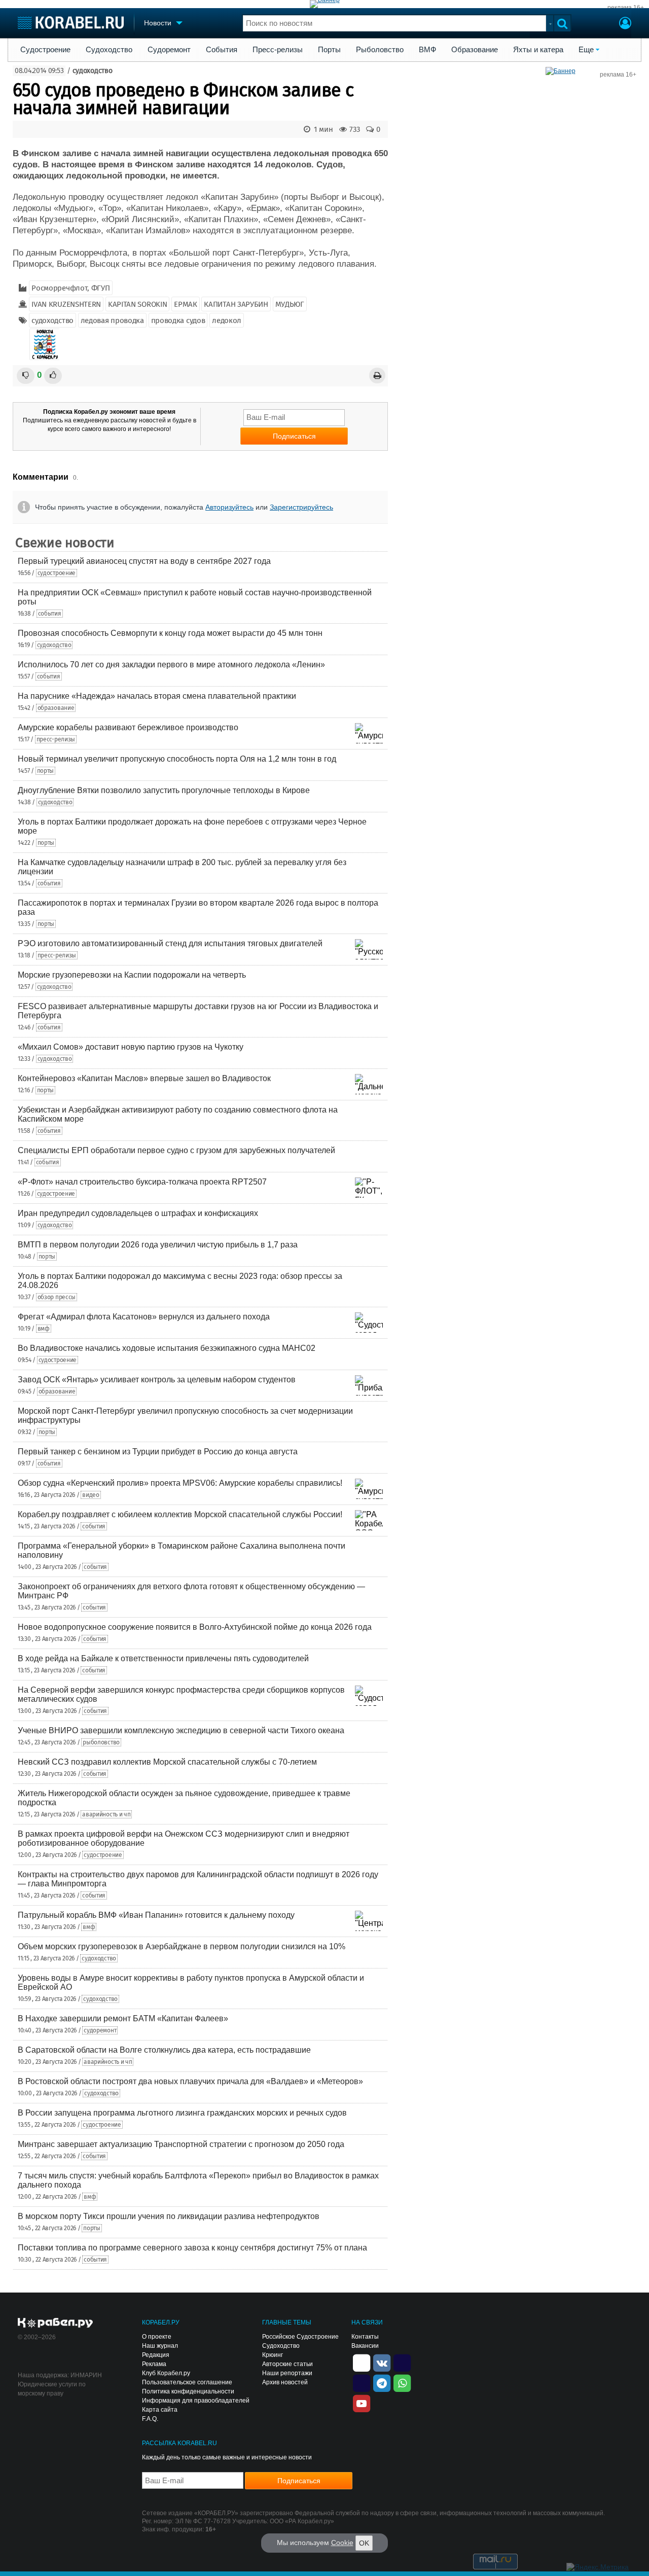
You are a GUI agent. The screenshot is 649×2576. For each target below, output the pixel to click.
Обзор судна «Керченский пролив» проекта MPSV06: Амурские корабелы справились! (180, 1483)
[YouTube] (362, 2403)
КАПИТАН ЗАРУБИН (236, 304)
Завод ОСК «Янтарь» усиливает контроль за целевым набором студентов (157, 1380)
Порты (329, 50)
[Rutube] (402, 2362)
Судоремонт (169, 50)
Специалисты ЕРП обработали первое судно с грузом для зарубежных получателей (176, 1150)
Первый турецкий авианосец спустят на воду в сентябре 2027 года (144, 561)
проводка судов (178, 320)
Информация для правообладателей (196, 2401)
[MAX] (362, 2382)
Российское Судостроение (300, 2337)
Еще (586, 50)
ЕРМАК (186, 304)
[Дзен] (362, 2362)
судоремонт (100, 2030)
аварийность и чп (106, 1814)
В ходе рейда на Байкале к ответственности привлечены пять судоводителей (163, 1658)
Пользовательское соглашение (187, 2382)
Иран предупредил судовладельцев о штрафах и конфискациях (138, 1213)
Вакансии (365, 2346)
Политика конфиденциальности (188, 2391)
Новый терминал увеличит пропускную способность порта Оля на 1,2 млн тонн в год (177, 759)
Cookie (342, 2543)
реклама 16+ (626, 8)
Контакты (365, 2337)
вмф (44, 1329)
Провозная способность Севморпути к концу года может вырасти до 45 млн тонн (170, 633)
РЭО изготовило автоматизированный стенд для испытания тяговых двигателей (170, 943)
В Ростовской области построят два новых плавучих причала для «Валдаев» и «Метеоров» (190, 2081)
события (50, 614)
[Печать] (377, 375)
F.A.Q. (150, 2419)
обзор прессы (57, 1297)
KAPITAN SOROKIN (138, 304)
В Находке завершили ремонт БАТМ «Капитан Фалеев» (123, 2018)
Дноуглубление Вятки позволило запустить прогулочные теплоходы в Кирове (164, 790)
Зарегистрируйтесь (301, 507)
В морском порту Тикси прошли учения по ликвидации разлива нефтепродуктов (169, 2216)
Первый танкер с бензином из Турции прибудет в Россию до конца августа (158, 1452)
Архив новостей (285, 2382)
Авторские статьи (287, 2364)
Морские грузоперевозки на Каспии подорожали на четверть (132, 975)
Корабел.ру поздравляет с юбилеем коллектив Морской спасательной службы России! (180, 1514)
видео (91, 1495)
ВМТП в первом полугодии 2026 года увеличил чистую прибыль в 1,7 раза (158, 1245)
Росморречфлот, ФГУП (70, 288)
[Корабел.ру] (56, 2323)
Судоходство (109, 50)
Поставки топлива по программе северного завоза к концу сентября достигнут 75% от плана (192, 2248)
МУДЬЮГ (290, 304)
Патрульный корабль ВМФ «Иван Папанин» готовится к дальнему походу (156, 1915)
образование (56, 708)
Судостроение (45, 50)
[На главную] (71, 23)
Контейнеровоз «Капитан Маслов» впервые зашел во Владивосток (144, 1078)
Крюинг (273, 2355)
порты (46, 771)
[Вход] (625, 24)
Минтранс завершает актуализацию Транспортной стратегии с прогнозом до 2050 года (181, 2144)
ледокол (227, 320)
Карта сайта (160, 2410)
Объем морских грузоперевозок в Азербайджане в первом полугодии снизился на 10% (182, 1946)
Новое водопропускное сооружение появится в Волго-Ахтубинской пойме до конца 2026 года (195, 1627)
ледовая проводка (112, 320)
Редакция (156, 2355)
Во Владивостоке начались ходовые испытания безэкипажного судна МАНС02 (167, 1348)
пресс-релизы (56, 739)
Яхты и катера (538, 50)
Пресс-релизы (278, 50)
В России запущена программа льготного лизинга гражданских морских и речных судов (182, 2113)
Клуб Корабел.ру (166, 2373)
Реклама (154, 2364)
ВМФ (427, 50)
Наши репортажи (287, 2373)
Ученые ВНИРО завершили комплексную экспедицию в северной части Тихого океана (181, 1730)
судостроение (57, 573)
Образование (475, 50)
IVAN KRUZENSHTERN (66, 304)
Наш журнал (160, 2346)
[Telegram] (382, 2382)
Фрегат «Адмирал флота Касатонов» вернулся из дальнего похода (144, 1317)
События (222, 50)
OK (364, 2543)
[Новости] (45, 344)
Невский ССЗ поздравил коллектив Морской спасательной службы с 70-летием (167, 1762)
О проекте (157, 2337)
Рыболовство (380, 50)
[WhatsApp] (402, 2382)
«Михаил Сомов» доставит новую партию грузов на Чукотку (131, 1047)
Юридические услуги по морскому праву (52, 2389)
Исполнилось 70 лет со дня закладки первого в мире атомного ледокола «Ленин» (171, 665)
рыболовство (101, 1742)
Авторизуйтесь (229, 507)
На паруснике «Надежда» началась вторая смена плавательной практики (157, 696)
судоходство (93, 71)
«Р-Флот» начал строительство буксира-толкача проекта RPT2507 (142, 1182)
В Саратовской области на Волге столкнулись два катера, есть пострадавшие (164, 2050)
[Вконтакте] (382, 2362)
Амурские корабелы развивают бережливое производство (128, 727)
